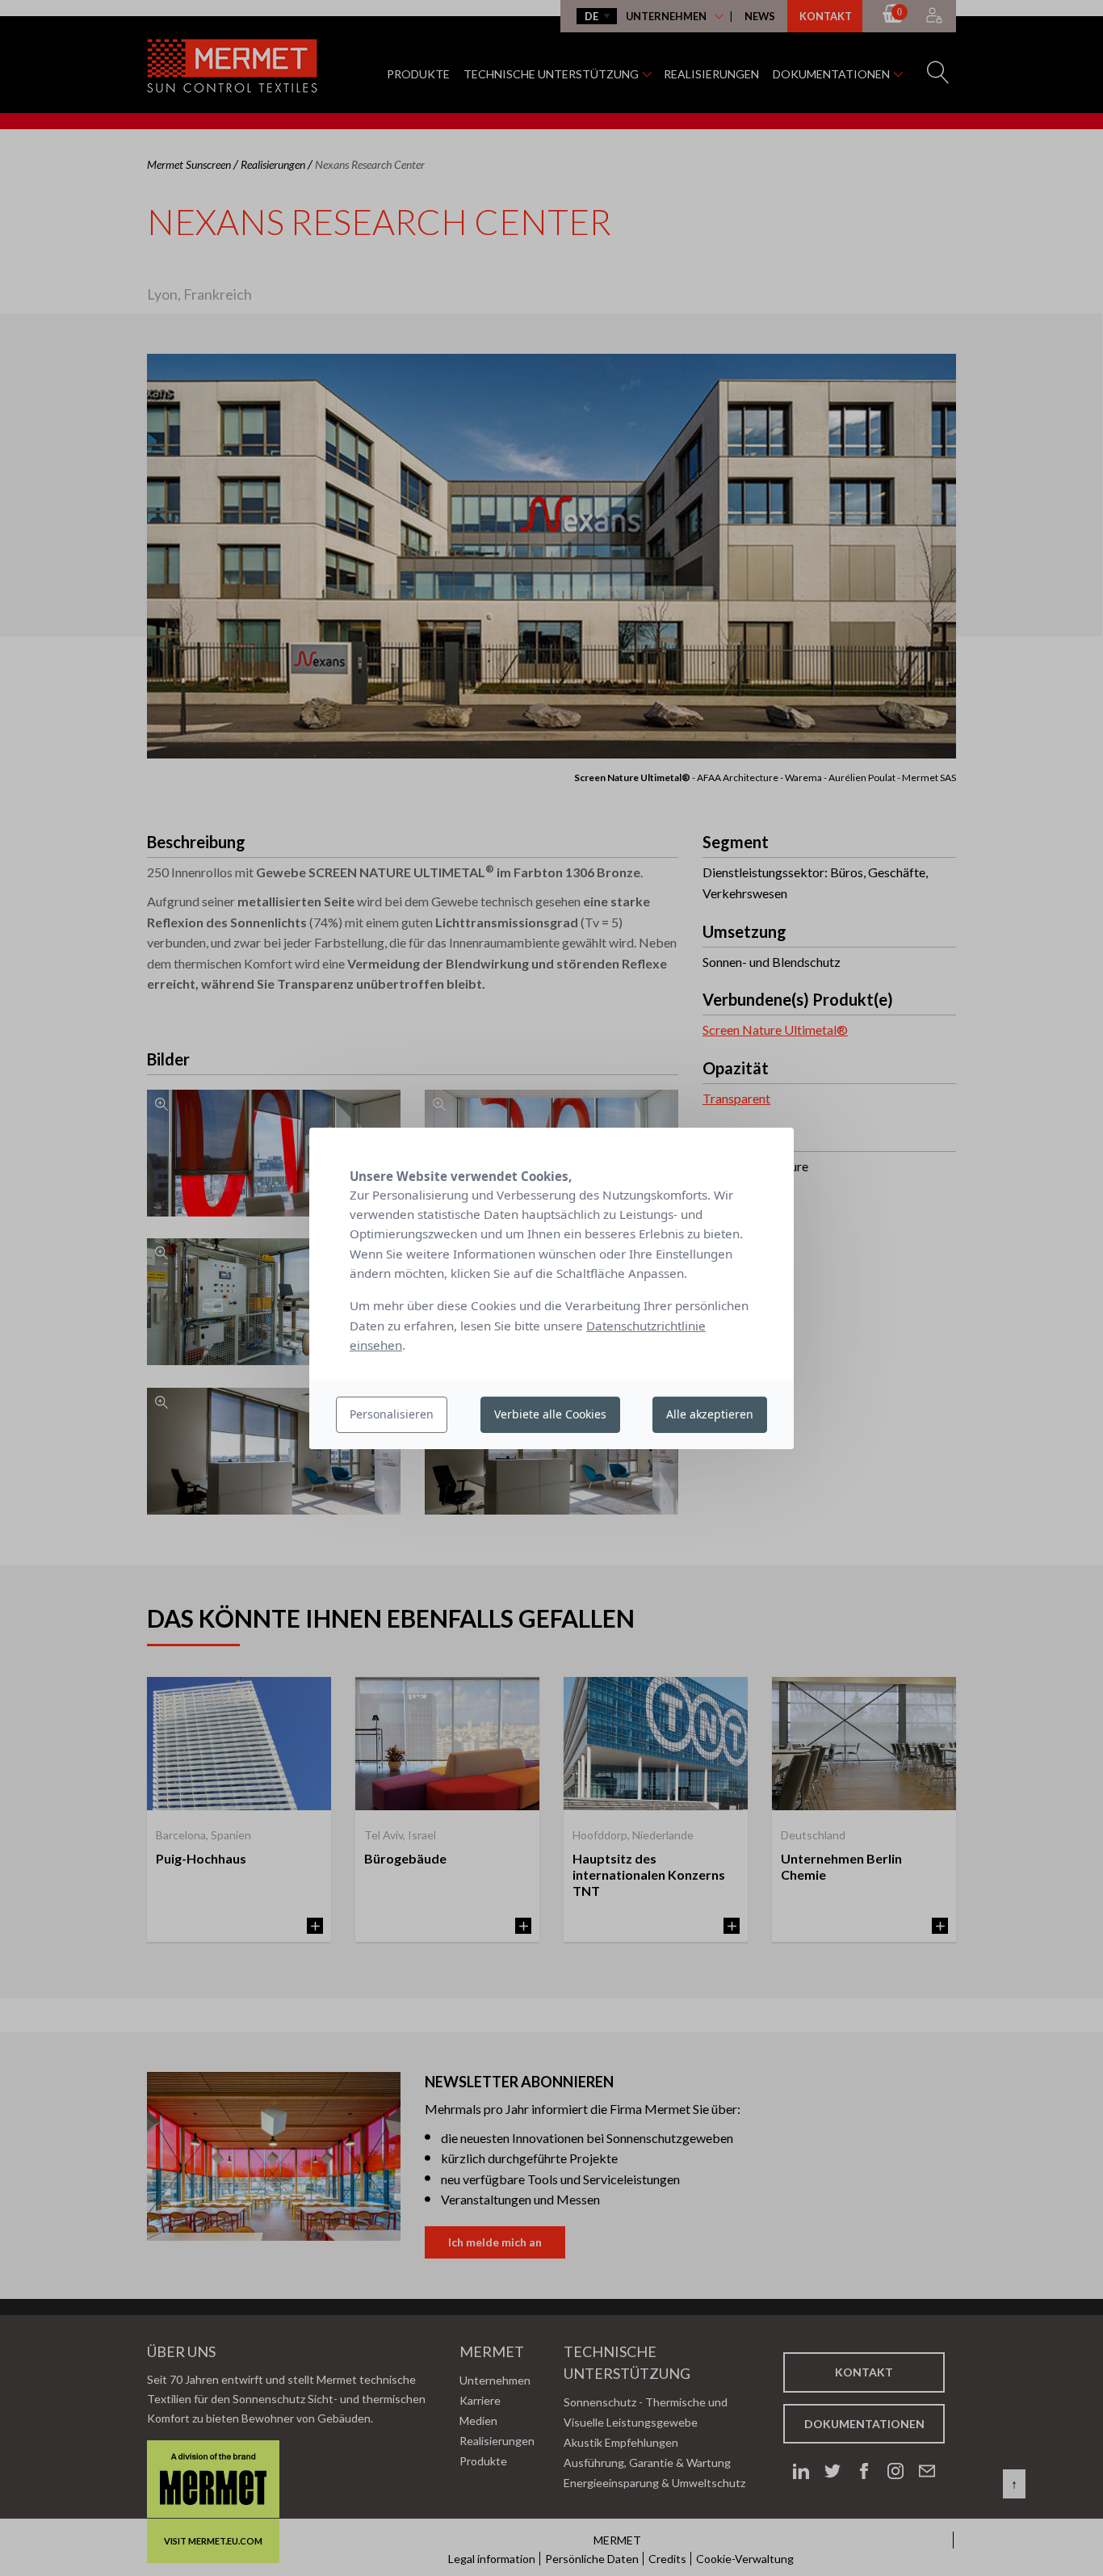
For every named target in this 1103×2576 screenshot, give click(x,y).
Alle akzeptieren (710, 1414)
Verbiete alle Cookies (550, 1414)
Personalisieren (392, 1414)
